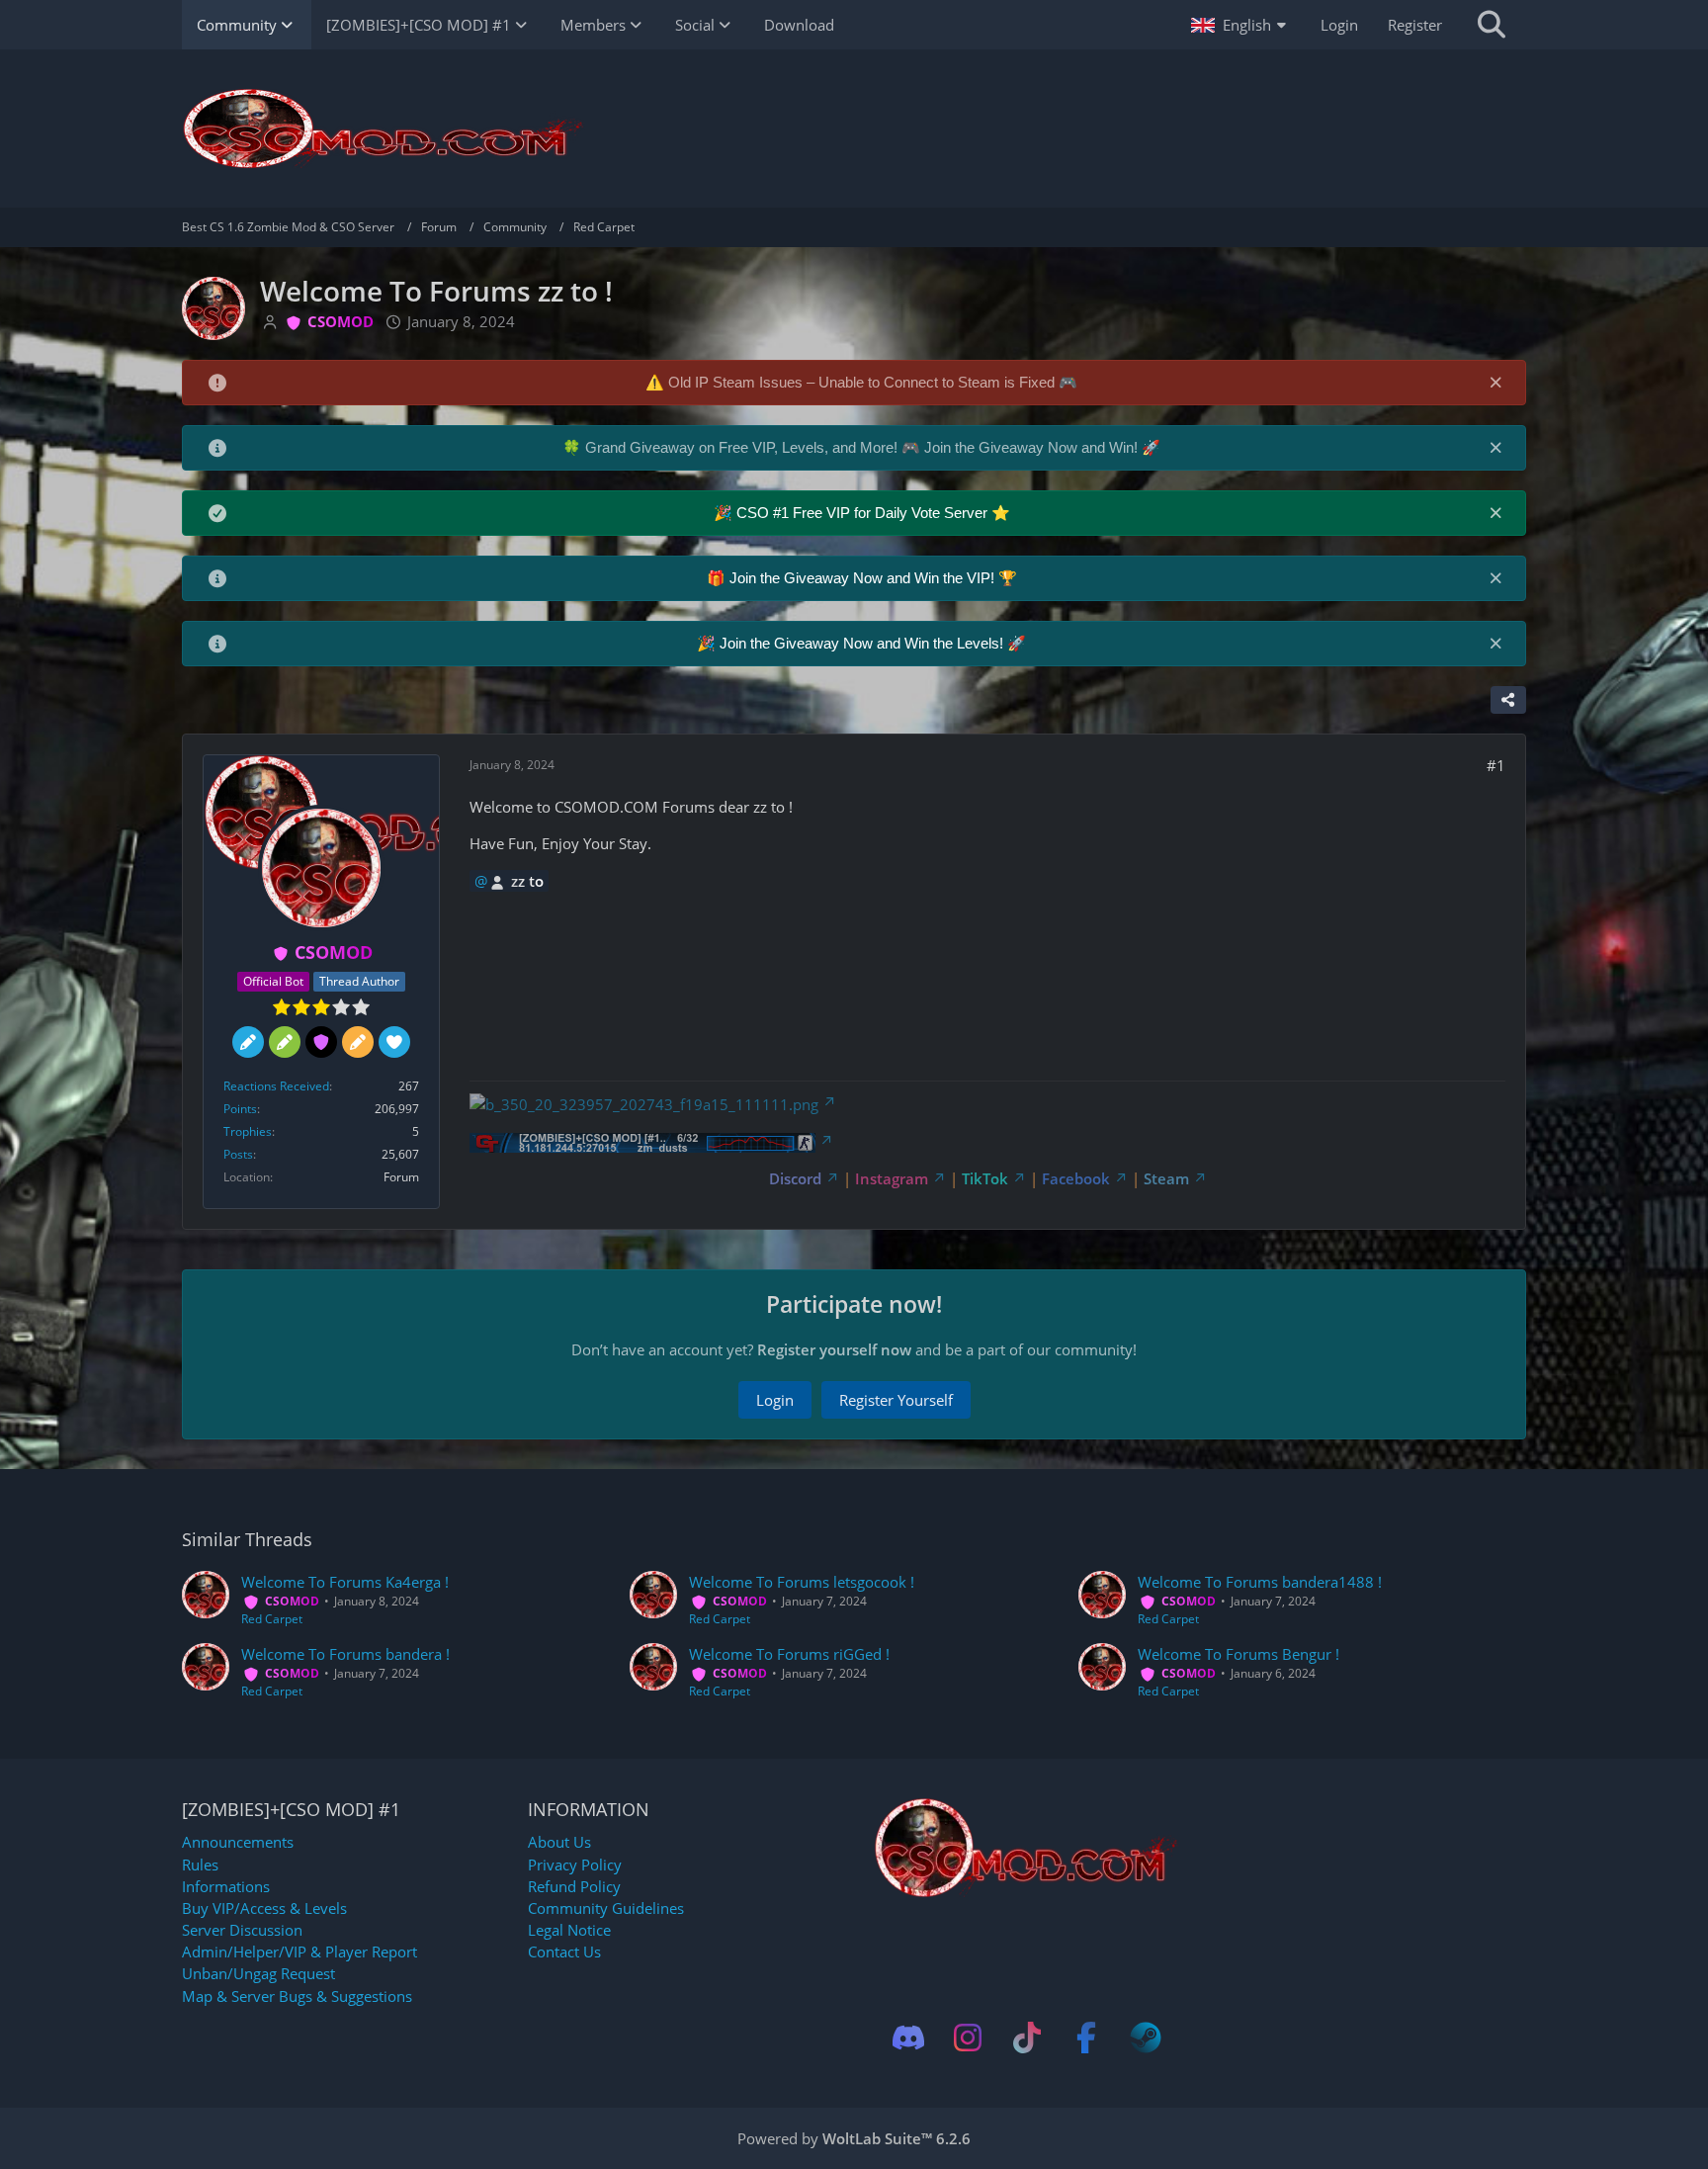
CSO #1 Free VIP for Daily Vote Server (864, 513)
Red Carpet (272, 1619)
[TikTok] (1027, 2038)
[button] (1241, 25)
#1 (1496, 765)
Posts (238, 1154)
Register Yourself (896, 1400)
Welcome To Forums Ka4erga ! (345, 1582)
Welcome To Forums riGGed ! (789, 1654)
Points (240, 1109)
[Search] (1492, 25)
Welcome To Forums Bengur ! (1238, 1654)
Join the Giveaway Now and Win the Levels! (863, 643)
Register (1415, 25)
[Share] (1508, 700)
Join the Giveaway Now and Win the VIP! (864, 578)
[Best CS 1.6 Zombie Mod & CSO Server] (854, 129)
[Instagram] (968, 2038)
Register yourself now (834, 1349)
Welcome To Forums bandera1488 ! (1260, 1582)
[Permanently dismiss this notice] (1495, 382)
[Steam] (1146, 2038)
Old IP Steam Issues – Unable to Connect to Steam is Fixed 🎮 (873, 382)
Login (1339, 25)
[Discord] (908, 2038)
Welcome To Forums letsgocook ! (802, 1582)
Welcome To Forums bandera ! (345, 1654)
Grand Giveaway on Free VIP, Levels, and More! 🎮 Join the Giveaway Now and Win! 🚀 (873, 447)
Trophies (248, 1131)
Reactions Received (276, 1086)
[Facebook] (1086, 2038)
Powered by (854, 2138)
